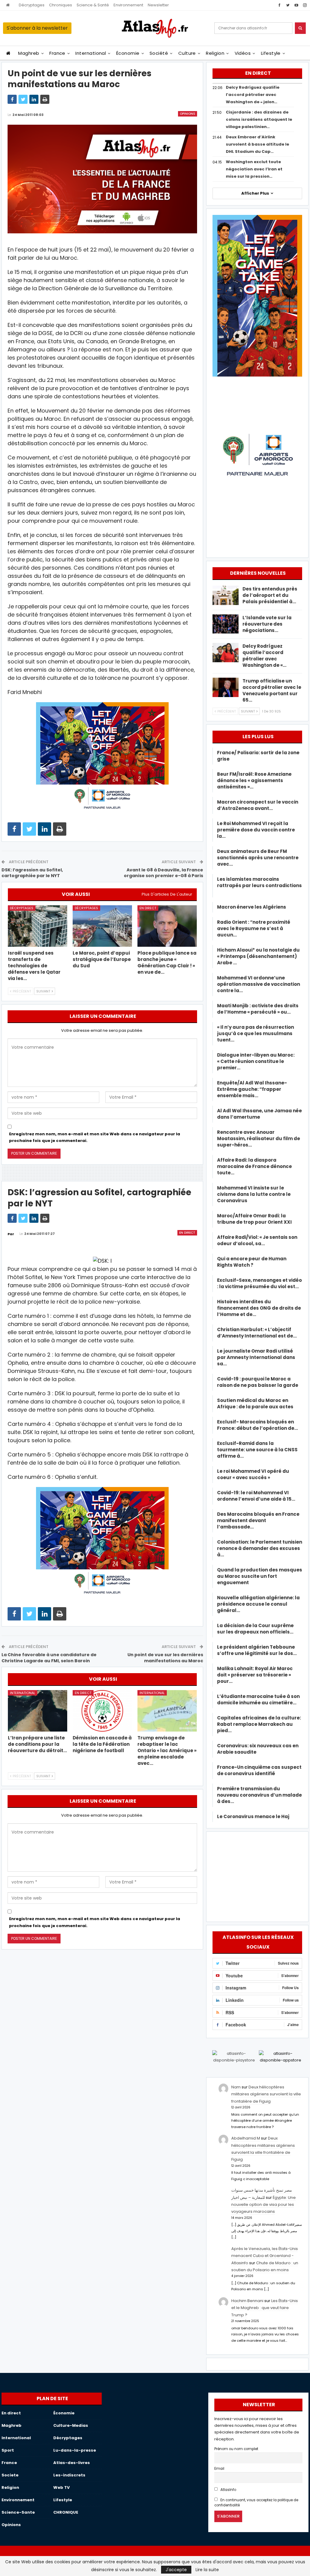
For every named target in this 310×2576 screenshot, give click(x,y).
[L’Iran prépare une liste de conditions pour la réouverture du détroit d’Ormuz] (38, 1711)
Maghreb (29, 53)
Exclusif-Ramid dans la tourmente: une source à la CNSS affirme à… (257, 1450)
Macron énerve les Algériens (252, 907)
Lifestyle (271, 53)
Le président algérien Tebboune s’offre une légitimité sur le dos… (257, 1650)
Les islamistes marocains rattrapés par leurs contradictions (259, 885)
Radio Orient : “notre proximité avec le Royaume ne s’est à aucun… (254, 928)
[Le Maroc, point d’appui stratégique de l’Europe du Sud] (102, 926)
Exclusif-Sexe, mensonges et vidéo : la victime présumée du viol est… (259, 1283)
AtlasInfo (228, 2490)
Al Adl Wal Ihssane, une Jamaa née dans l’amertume (259, 1114)
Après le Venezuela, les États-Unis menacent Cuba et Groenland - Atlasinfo (265, 2256)
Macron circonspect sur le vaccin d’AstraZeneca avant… (258, 805)
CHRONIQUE (66, 2512)
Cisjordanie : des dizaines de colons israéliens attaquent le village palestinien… (259, 119)
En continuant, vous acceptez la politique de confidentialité (256, 2503)
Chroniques (61, 5)
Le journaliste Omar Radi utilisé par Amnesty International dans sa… (256, 1357)
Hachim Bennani (247, 2301)
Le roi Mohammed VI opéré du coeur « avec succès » (253, 1474)
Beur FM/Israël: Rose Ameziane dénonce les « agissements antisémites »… (254, 780)
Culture (187, 53)
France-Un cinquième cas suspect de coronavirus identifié (259, 1770)
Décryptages (32, 5)
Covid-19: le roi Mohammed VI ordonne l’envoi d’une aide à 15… (256, 1496)
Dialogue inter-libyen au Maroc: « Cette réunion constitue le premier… (256, 1061)
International (91, 53)
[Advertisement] (257, 1876)
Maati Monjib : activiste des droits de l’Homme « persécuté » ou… (258, 1009)
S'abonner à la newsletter (37, 28)
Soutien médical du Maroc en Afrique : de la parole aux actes (255, 1403)
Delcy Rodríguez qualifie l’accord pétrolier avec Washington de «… (264, 656)
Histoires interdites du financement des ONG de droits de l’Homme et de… (259, 1308)
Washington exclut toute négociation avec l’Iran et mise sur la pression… (254, 169)
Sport (8, 2450)
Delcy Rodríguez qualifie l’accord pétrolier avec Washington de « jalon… (253, 95)
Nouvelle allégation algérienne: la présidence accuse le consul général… (258, 1604)
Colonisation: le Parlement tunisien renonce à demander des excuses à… (260, 1548)
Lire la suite (207, 2570)
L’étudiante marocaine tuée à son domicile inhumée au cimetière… (258, 1699)
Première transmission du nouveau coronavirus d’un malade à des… (259, 1795)
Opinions (188, 114)
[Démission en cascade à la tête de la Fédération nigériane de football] (102, 1711)
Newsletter (158, 5)
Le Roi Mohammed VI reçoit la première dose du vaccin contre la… (256, 830)
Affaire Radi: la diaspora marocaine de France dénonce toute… (254, 1166)
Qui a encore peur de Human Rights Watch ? (252, 1262)
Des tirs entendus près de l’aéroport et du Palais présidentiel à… (270, 595)
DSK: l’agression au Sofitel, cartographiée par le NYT (32, 873)
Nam (236, 2087)
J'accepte (176, 2570)
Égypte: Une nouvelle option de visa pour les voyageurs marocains (264, 2205)
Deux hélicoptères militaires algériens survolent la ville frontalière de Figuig (266, 2094)
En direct (148, 908)
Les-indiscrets (69, 2475)
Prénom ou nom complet (236, 2449)
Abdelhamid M (246, 2138)
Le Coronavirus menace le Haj (253, 1816)
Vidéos (243, 53)
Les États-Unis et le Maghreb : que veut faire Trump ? (265, 2308)
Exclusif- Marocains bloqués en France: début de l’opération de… (257, 1425)
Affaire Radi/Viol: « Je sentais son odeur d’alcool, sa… (257, 1240)
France (57, 53)
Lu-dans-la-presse (75, 2450)
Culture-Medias (71, 2425)
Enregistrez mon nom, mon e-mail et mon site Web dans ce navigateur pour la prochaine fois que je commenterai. (95, 1137)
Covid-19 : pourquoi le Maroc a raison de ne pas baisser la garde (258, 1382)
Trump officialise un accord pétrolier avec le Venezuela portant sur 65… (272, 690)
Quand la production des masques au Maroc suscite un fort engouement (260, 1576)
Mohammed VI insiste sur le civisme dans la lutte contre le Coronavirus (254, 1194)
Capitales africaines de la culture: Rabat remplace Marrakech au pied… (259, 1724)
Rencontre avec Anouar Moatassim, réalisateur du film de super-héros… (259, 1138)
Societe (10, 2475)
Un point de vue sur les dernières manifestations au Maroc (165, 1658)
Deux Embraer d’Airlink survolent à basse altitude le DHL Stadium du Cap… (257, 144)
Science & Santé (93, 5)
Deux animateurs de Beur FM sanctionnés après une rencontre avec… (258, 858)
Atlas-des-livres (72, 2463)
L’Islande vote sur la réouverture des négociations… (267, 624)
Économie (128, 53)
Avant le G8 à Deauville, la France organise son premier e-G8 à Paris (163, 873)
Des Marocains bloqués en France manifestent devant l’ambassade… (258, 1520)
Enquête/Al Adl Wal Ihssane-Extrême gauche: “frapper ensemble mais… (252, 1089)
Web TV (61, 2487)
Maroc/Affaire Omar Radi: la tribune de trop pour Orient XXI (254, 1219)
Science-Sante (18, 2512)
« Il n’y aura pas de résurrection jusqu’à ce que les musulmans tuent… (256, 1033)
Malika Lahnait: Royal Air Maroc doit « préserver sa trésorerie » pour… (255, 1675)
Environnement (128, 5)
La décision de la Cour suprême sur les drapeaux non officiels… (255, 1629)
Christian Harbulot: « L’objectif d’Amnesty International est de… (257, 1333)
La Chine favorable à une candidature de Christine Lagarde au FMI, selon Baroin (49, 1658)
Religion (215, 53)
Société (159, 53)
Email (219, 2469)
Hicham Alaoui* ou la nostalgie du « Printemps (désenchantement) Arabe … (258, 956)
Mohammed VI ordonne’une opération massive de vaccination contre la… (259, 984)
